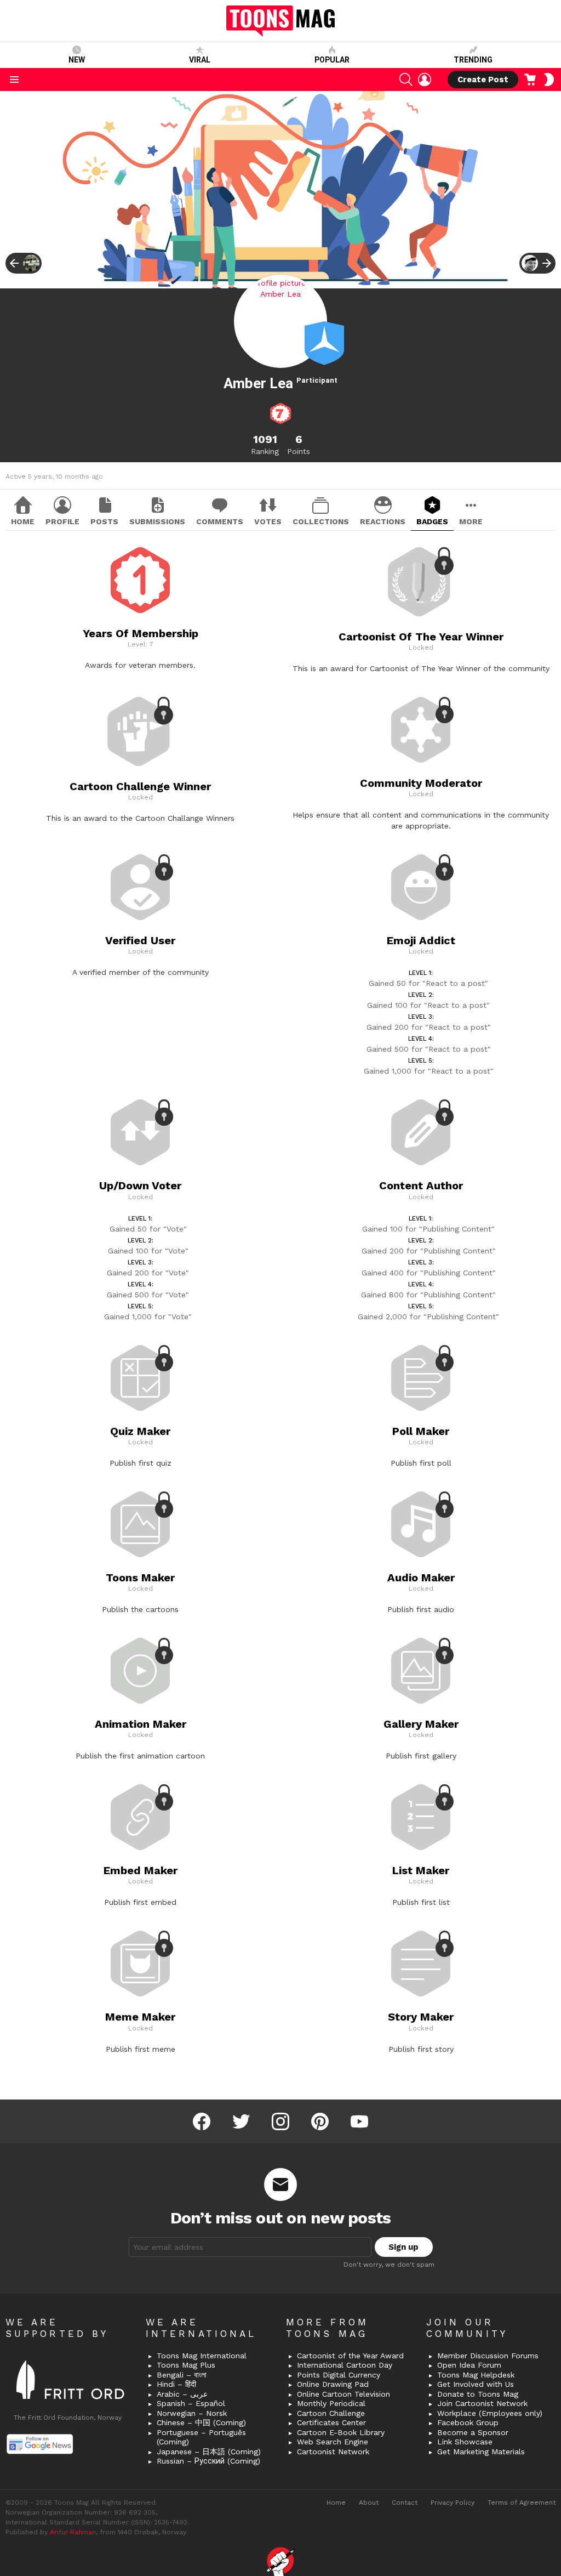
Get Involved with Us (476, 2384)
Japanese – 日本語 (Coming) (209, 2452)
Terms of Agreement (522, 2503)
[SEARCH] (406, 80)
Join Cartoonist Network (482, 2403)
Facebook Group (468, 2422)
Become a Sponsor (473, 2432)
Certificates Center (331, 2422)
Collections (321, 521)
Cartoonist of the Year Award (350, 2356)
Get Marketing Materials (481, 2452)
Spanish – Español (191, 2403)
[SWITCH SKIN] (549, 80)
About (369, 2503)
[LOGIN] (425, 80)
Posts (104, 521)
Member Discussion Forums (488, 2356)
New (77, 60)
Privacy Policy (453, 2503)
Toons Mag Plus (186, 2365)
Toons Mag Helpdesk (476, 2375)
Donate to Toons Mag (478, 2394)
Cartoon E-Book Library (341, 2432)
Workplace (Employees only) (490, 2413)
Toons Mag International (202, 2356)
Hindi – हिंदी (176, 2384)
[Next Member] (537, 263)
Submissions (157, 521)
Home (23, 521)
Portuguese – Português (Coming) (201, 2437)
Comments (220, 521)
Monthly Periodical (331, 2403)
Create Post (483, 80)
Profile (62, 521)
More (471, 521)
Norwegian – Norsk (192, 2413)
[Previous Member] (24, 263)
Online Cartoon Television (344, 2394)
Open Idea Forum (469, 2365)
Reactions (383, 521)
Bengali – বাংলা (182, 2375)
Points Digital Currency (339, 2375)
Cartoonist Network (333, 2452)
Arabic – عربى (182, 2394)
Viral (200, 60)
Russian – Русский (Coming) (208, 2461)
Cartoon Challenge (331, 2413)
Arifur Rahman (73, 2532)
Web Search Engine (333, 2442)
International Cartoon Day (345, 2365)
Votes (268, 521)
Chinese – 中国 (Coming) (201, 2422)
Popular (332, 60)
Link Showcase (465, 2442)
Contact (405, 2503)
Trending (473, 60)
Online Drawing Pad (333, 2384)
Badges (432, 521)
